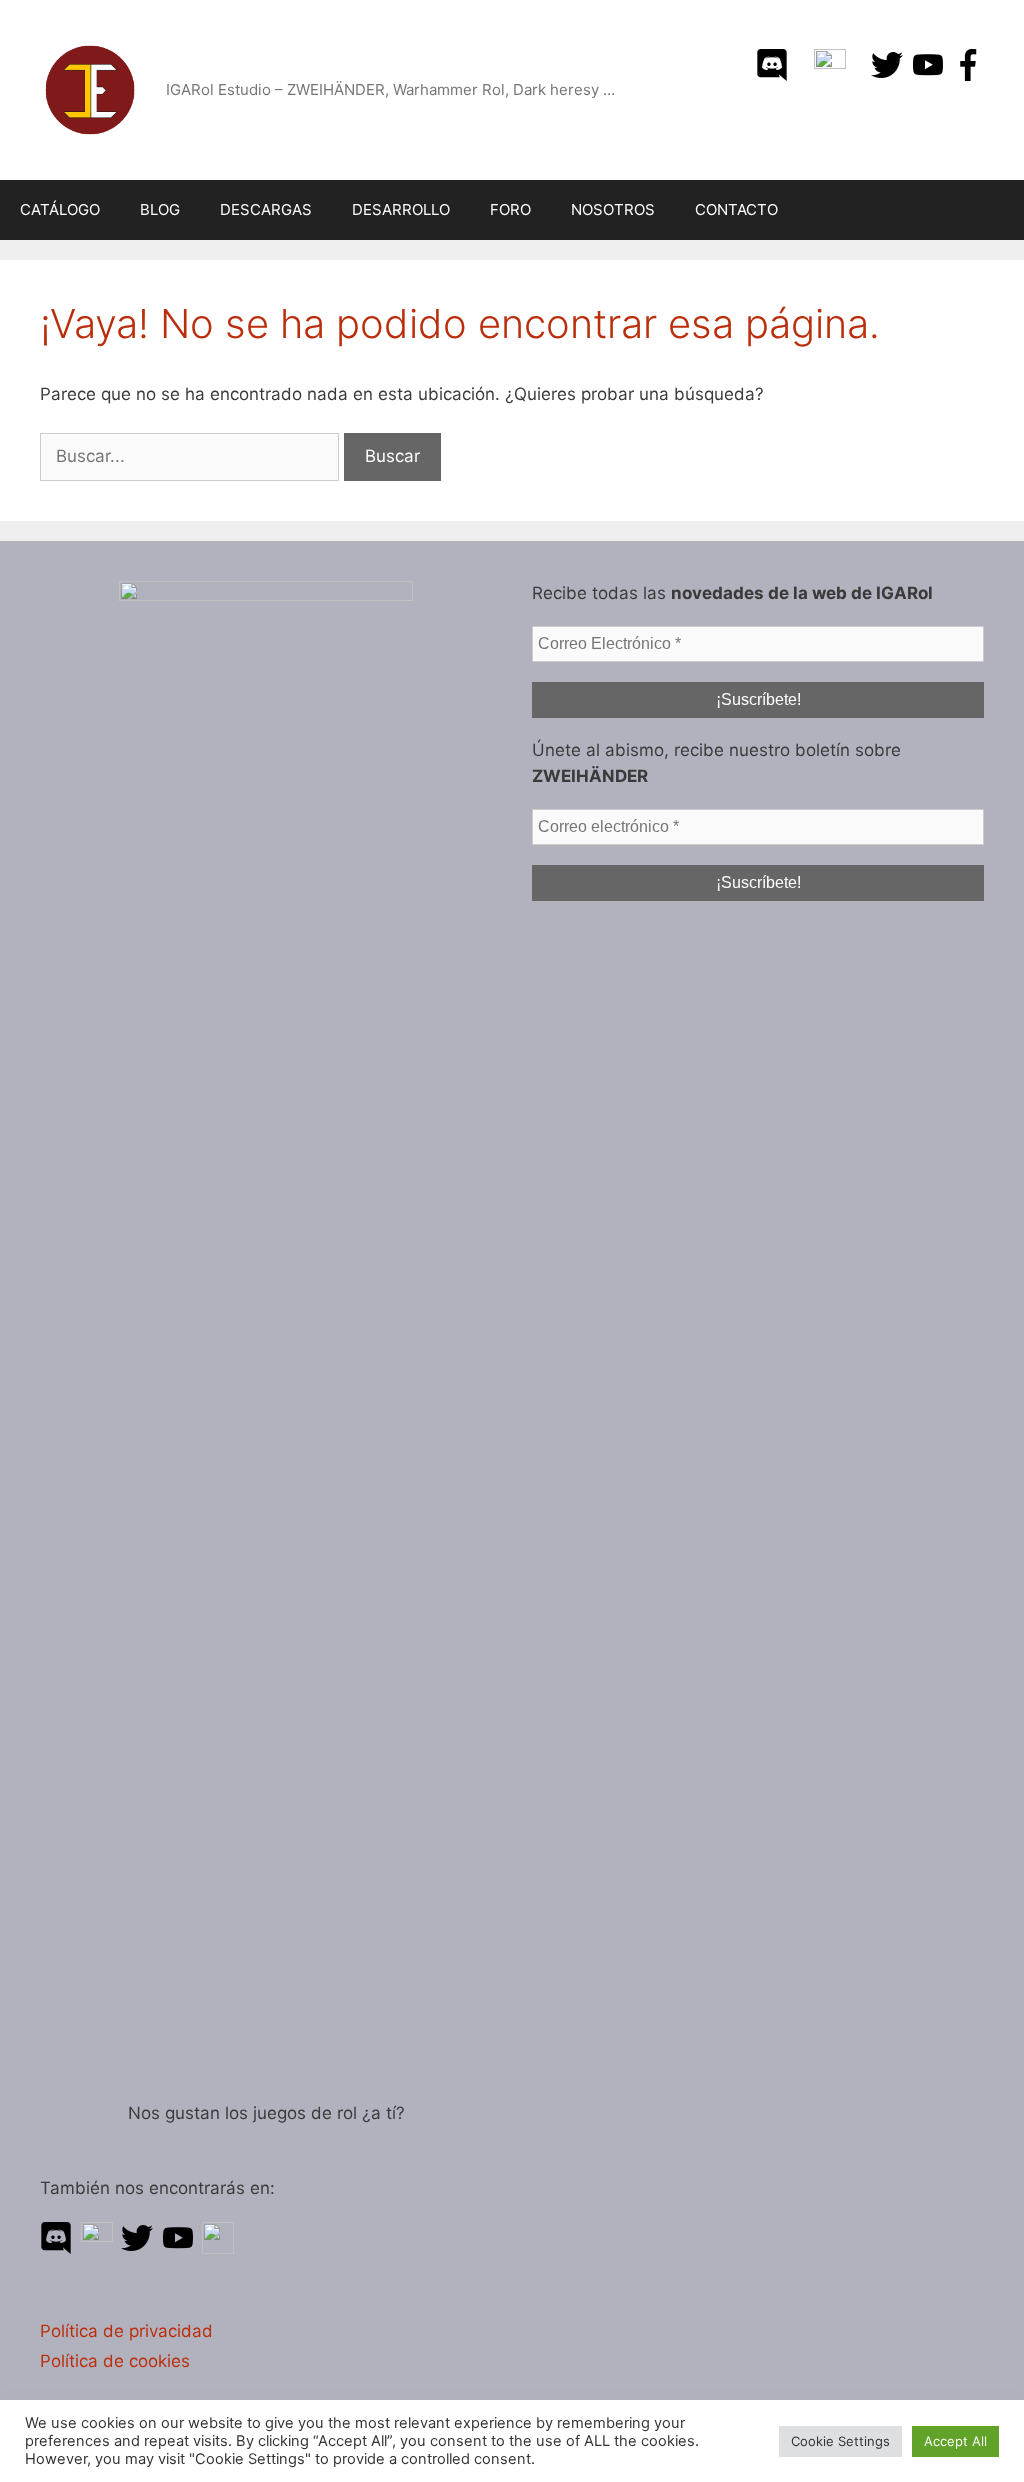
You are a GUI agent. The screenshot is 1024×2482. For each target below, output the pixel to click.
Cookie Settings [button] (840, 2441)
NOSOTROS (613, 209)
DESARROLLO (401, 209)
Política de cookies (115, 2361)
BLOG (160, 209)
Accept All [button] (955, 2441)
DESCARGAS (266, 209)
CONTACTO (736, 209)
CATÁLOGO (60, 209)
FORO (510, 209)
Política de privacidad (126, 2331)
